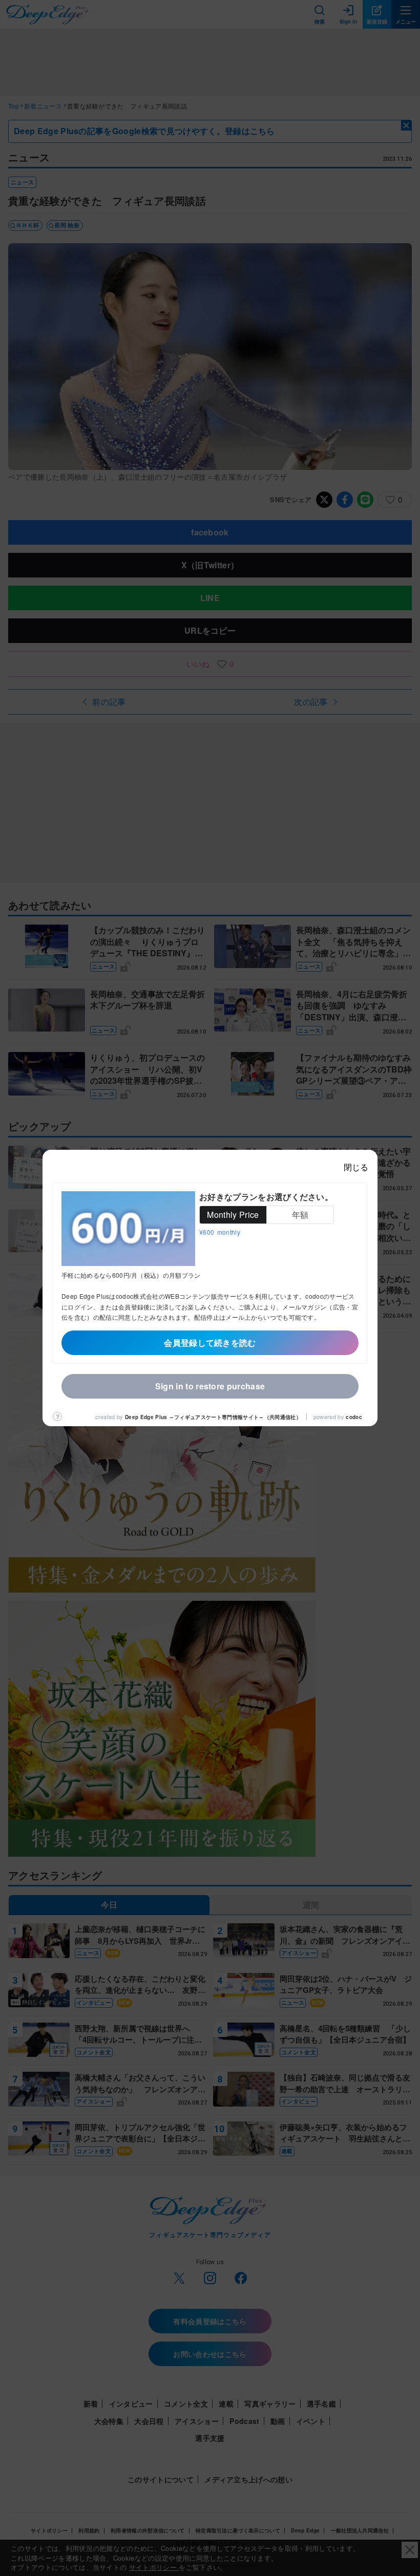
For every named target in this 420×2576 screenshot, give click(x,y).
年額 (300, 1215)
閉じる (356, 1167)
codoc (354, 1417)
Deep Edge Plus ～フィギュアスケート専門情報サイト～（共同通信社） (213, 1417)
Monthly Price (233, 1215)
